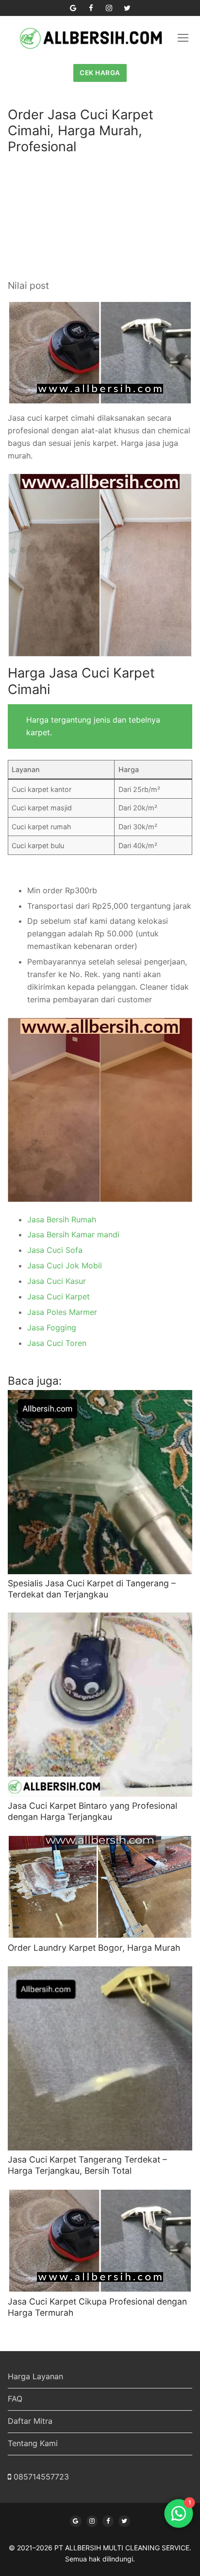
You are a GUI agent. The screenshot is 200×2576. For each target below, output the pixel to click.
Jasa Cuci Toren (57, 1343)
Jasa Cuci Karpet (58, 1296)
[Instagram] (109, 8)
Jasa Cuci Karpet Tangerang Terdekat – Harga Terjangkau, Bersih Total (87, 2165)
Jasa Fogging (52, 1328)
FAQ (15, 2399)
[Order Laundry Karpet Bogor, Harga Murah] (100, 1887)
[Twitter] (127, 8)
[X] (124, 2521)
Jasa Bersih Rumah (62, 1219)
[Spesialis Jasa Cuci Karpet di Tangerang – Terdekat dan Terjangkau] (100, 1482)
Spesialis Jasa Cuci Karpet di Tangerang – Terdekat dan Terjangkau (92, 1589)
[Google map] (73, 8)
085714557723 (41, 2477)
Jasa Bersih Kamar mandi (73, 1234)
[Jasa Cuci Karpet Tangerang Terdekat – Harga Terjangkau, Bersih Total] (100, 2058)
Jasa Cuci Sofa (55, 1250)
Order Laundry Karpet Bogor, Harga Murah (94, 1948)
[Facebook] (91, 8)
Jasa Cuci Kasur (57, 1281)
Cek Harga (100, 73)
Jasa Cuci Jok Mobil (65, 1265)
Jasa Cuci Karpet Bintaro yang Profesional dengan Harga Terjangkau (92, 1811)
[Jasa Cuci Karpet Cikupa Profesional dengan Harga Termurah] (100, 2241)
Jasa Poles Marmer (62, 1312)
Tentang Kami (33, 2443)
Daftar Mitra (30, 2421)
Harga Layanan (35, 2376)
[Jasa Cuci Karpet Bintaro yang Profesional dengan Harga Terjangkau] (100, 1705)
